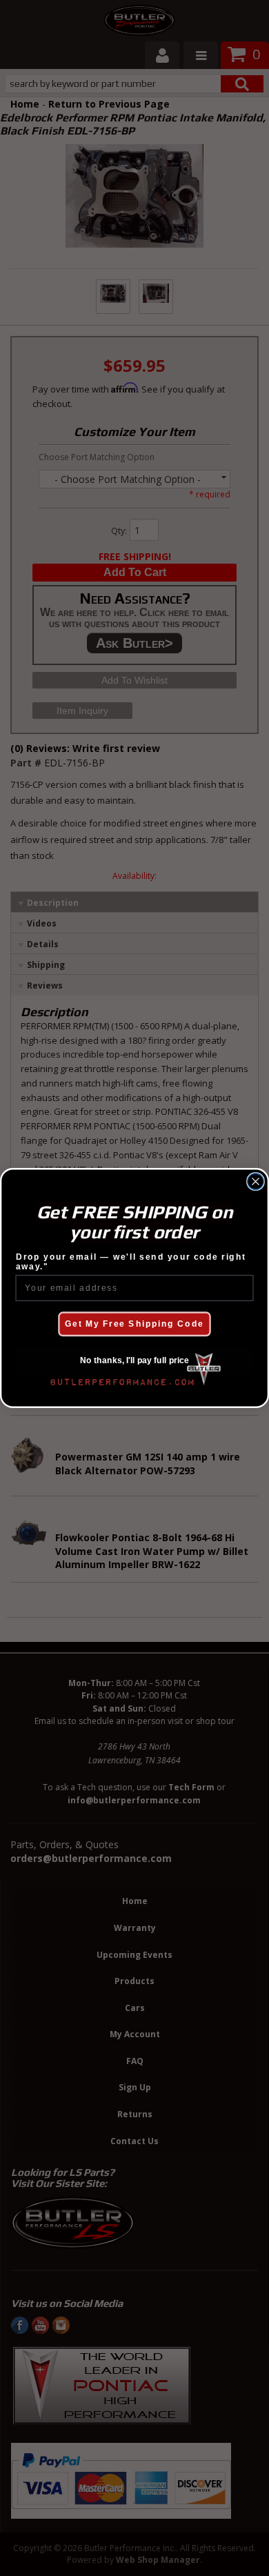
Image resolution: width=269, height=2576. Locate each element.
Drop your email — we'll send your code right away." (131, 1262)
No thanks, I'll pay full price (134, 1361)
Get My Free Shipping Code (134, 1324)
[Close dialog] (256, 1181)
